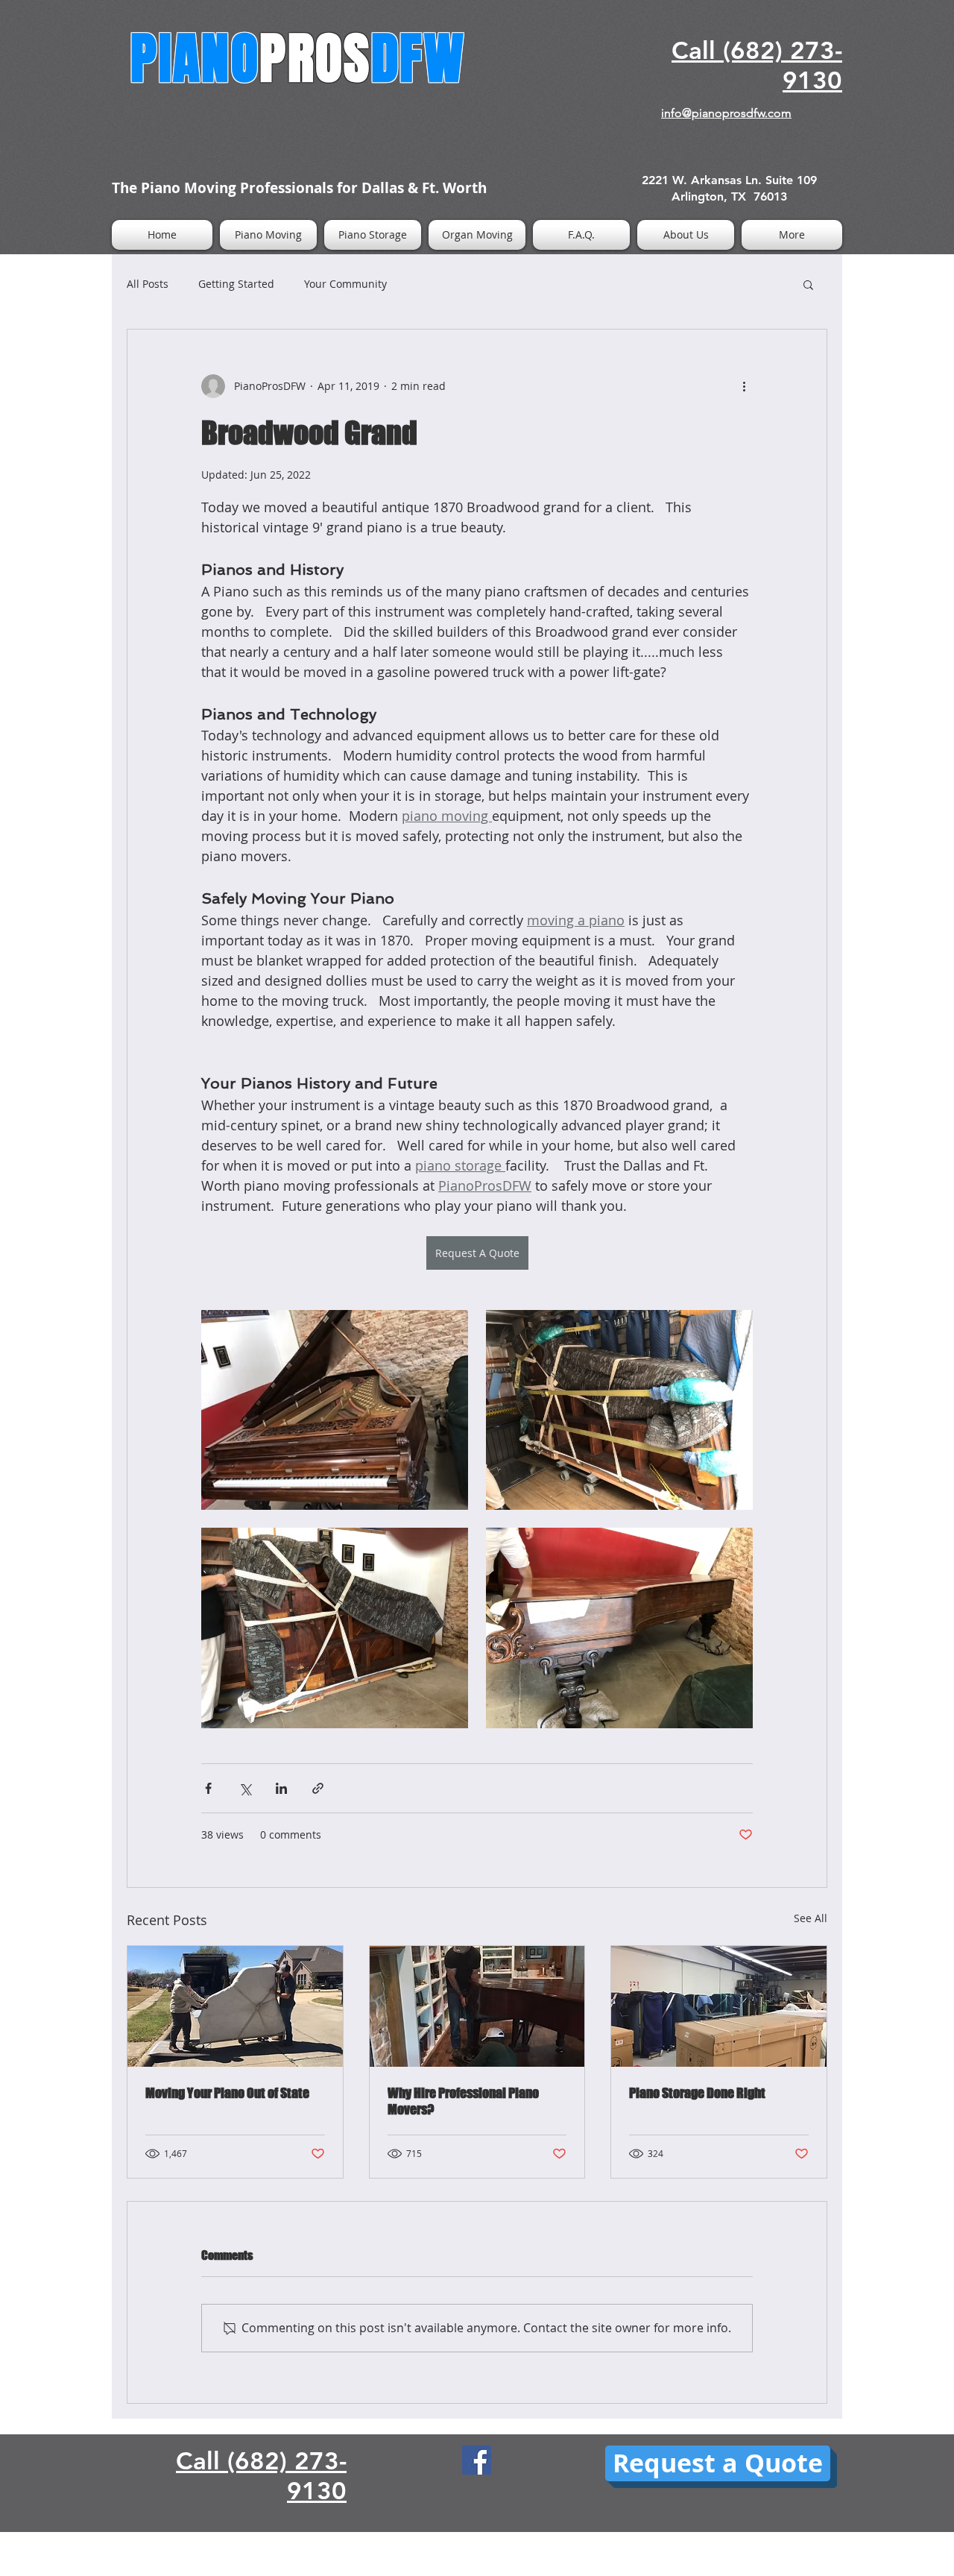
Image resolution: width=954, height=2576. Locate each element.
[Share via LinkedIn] (281, 1788)
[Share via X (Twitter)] (245, 1788)
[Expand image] (335, 1410)
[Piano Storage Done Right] (719, 2006)
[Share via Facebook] (208, 1788)
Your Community (345, 284)
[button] (808, 284)
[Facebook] (477, 2460)
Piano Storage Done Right (697, 2093)
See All (811, 1918)
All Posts (148, 284)
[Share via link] (318, 1788)
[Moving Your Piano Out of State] (235, 2006)
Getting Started (236, 284)
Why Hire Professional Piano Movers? (463, 2101)
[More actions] (744, 386)
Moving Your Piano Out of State (227, 2093)
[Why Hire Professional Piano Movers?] (477, 2006)
